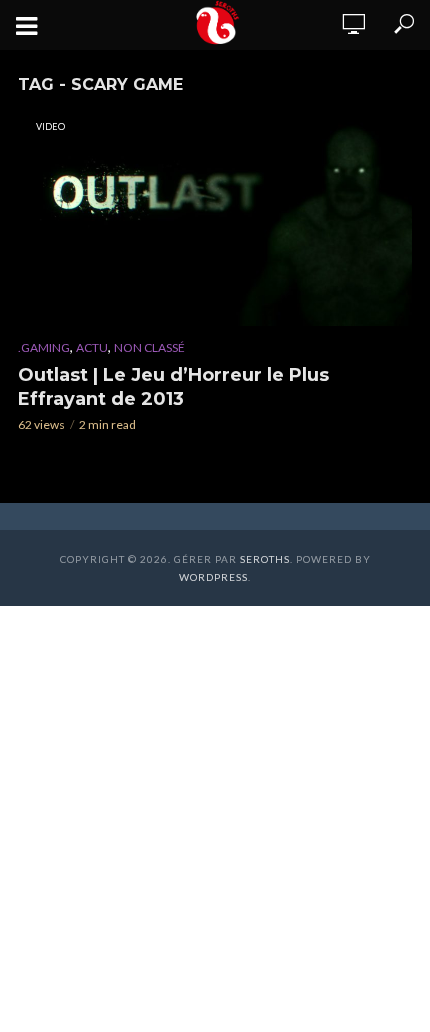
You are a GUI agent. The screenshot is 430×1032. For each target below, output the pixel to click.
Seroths (265, 559)
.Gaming (44, 347)
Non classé (149, 347)
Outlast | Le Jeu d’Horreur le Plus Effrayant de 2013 (173, 387)
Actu (92, 347)
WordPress (213, 577)
